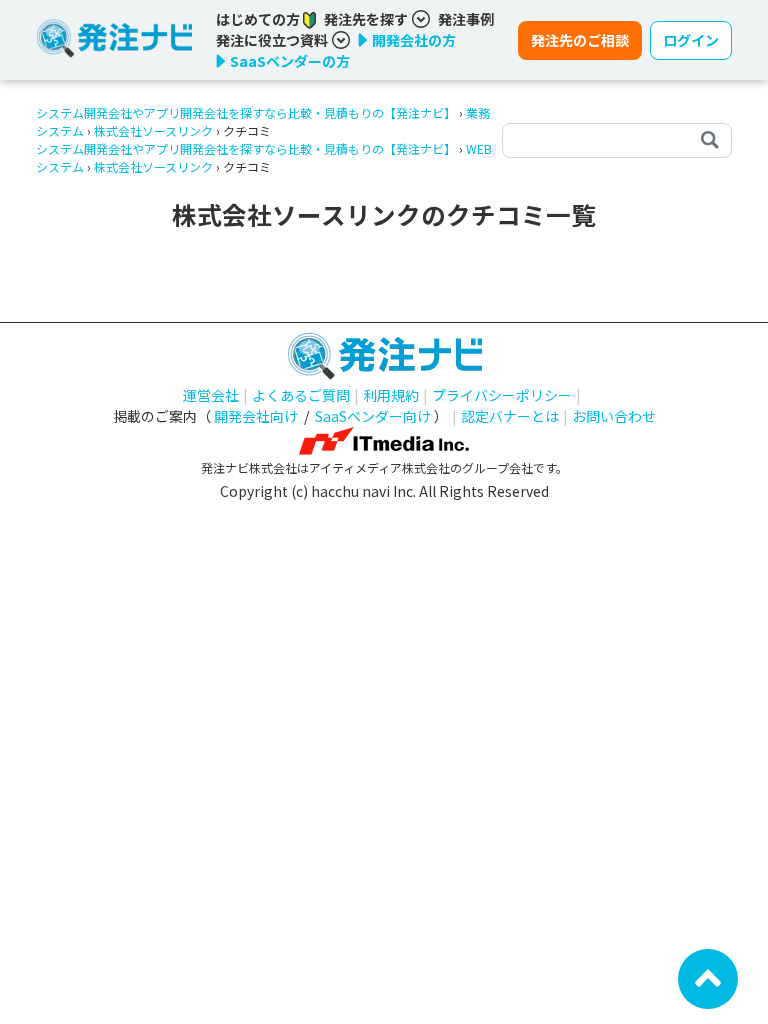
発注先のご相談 (580, 40)
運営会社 (211, 395)
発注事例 (466, 19)
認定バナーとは (510, 416)
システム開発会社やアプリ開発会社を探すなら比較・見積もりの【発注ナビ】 (246, 112)
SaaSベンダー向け (373, 416)
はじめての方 (259, 19)
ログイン (691, 40)
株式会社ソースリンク (153, 130)
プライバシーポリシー (502, 395)
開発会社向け (256, 416)
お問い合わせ (614, 416)
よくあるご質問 (301, 395)
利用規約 (391, 395)
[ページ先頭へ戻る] (708, 977)
